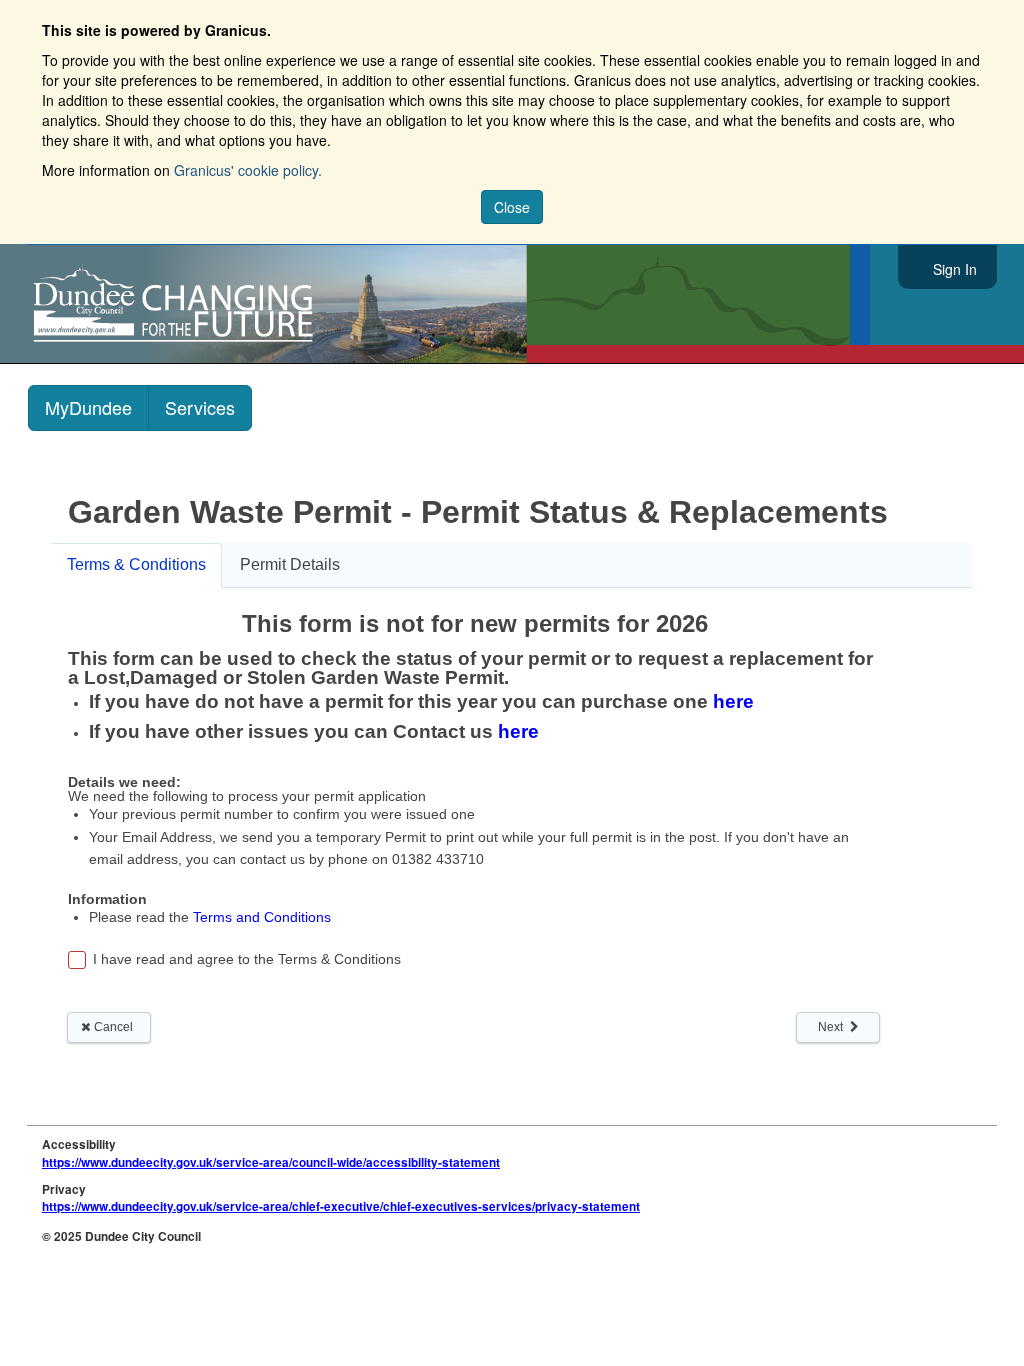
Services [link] (200, 407)
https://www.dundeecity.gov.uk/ (263, 304)
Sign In (955, 269)
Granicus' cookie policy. (248, 170)
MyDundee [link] (88, 407)
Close (512, 207)
